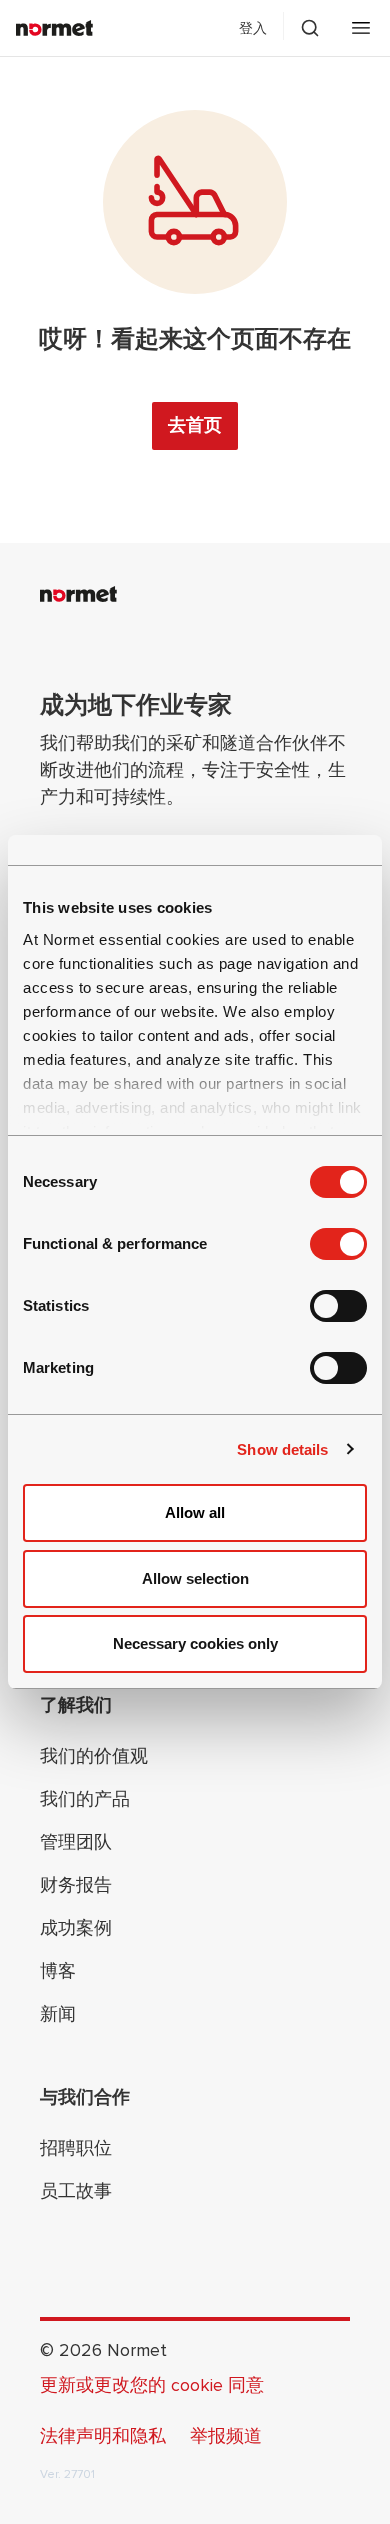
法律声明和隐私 (103, 2436)
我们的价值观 (94, 1756)
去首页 (195, 425)
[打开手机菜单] (361, 28)
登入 (253, 28)
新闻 (58, 2014)
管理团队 (76, 1842)
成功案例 (76, 1928)
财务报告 (76, 1885)
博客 (58, 1971)
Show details (282, 1449)
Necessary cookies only (195, 1643)
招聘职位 (76, 2148)
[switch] (338, 1244)
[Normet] (54, 28)
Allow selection (195, 1578)
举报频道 (226, 2436)
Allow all (195, 1512)
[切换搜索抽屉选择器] (310, 28)
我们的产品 (85, 1799)
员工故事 (76, 2191)
